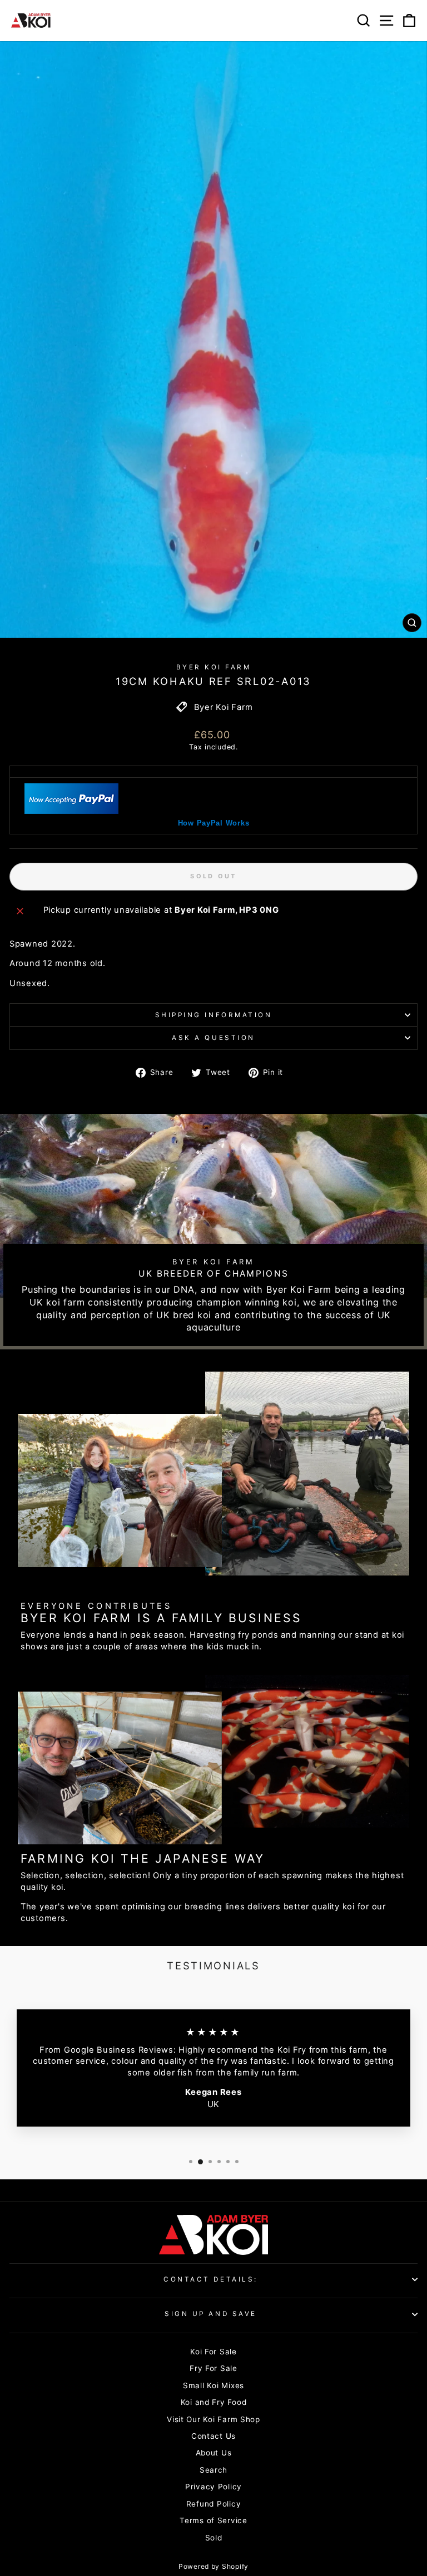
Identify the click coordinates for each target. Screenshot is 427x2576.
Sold (214, 2538)
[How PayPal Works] (72, 811)
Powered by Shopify (213, 2566)
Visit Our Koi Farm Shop (213, 2419)
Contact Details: (211, 2279)
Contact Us (213, 2436)
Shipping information (214, 1015)
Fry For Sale (213, 2368)
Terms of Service (213, 2520)
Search (213, 2470)
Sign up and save (211, 2314)
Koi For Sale (213, 2352)
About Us (214, 2453)
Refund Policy (214, 2504)
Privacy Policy (213, 2487)
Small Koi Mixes (213, 2385)
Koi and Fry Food (214, 2402)
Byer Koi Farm (214, 667)
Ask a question (213, 1038)
